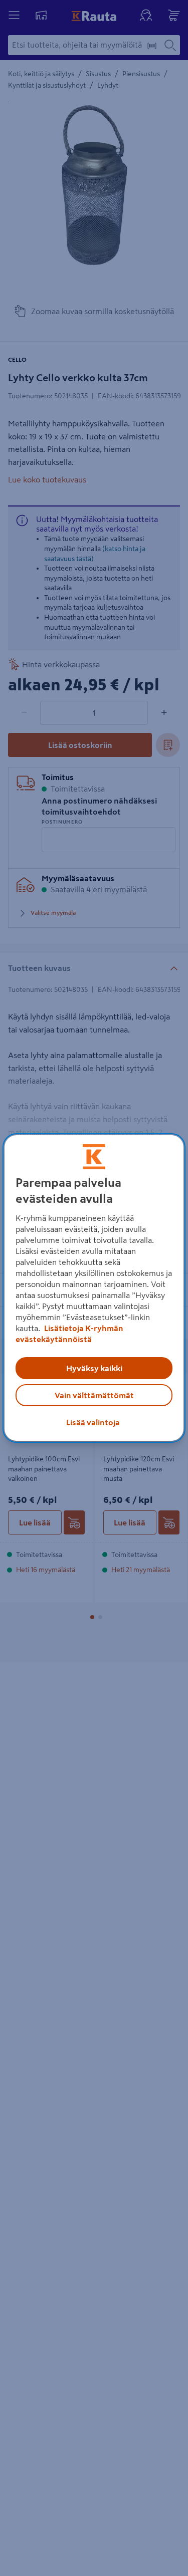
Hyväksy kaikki (94, 1368)
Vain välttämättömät (94, 1395)
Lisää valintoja (93, 1422)
